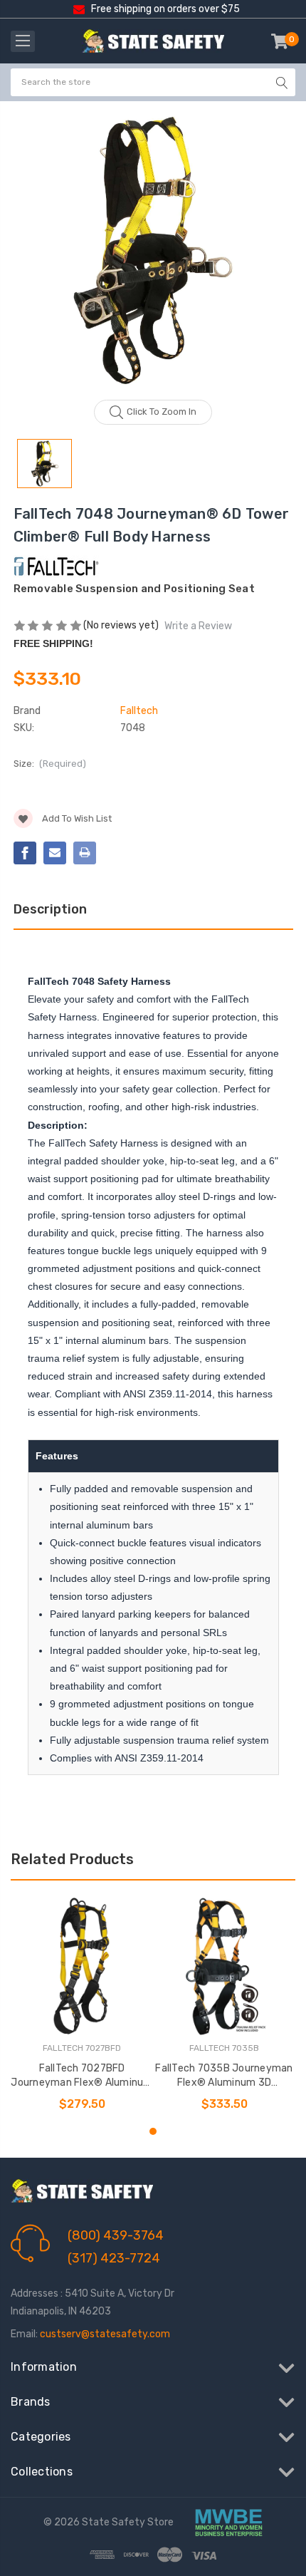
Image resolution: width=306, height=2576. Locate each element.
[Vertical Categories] (23, 41)
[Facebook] (25, 853)
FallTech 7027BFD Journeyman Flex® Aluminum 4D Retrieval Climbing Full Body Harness (81, 2076)
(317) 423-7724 (114, 2258)
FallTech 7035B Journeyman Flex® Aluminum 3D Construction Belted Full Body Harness (224, 2076)
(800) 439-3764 (116, 2235)
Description (50, 909)
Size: (50, 764)
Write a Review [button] (198, 626)
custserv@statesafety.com (105, 2334)
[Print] (85, 853)
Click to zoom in (162, 412)
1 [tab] (153, 2131)
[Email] (55, 853)
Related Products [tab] (72, 1859)
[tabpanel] (82, 2005)
